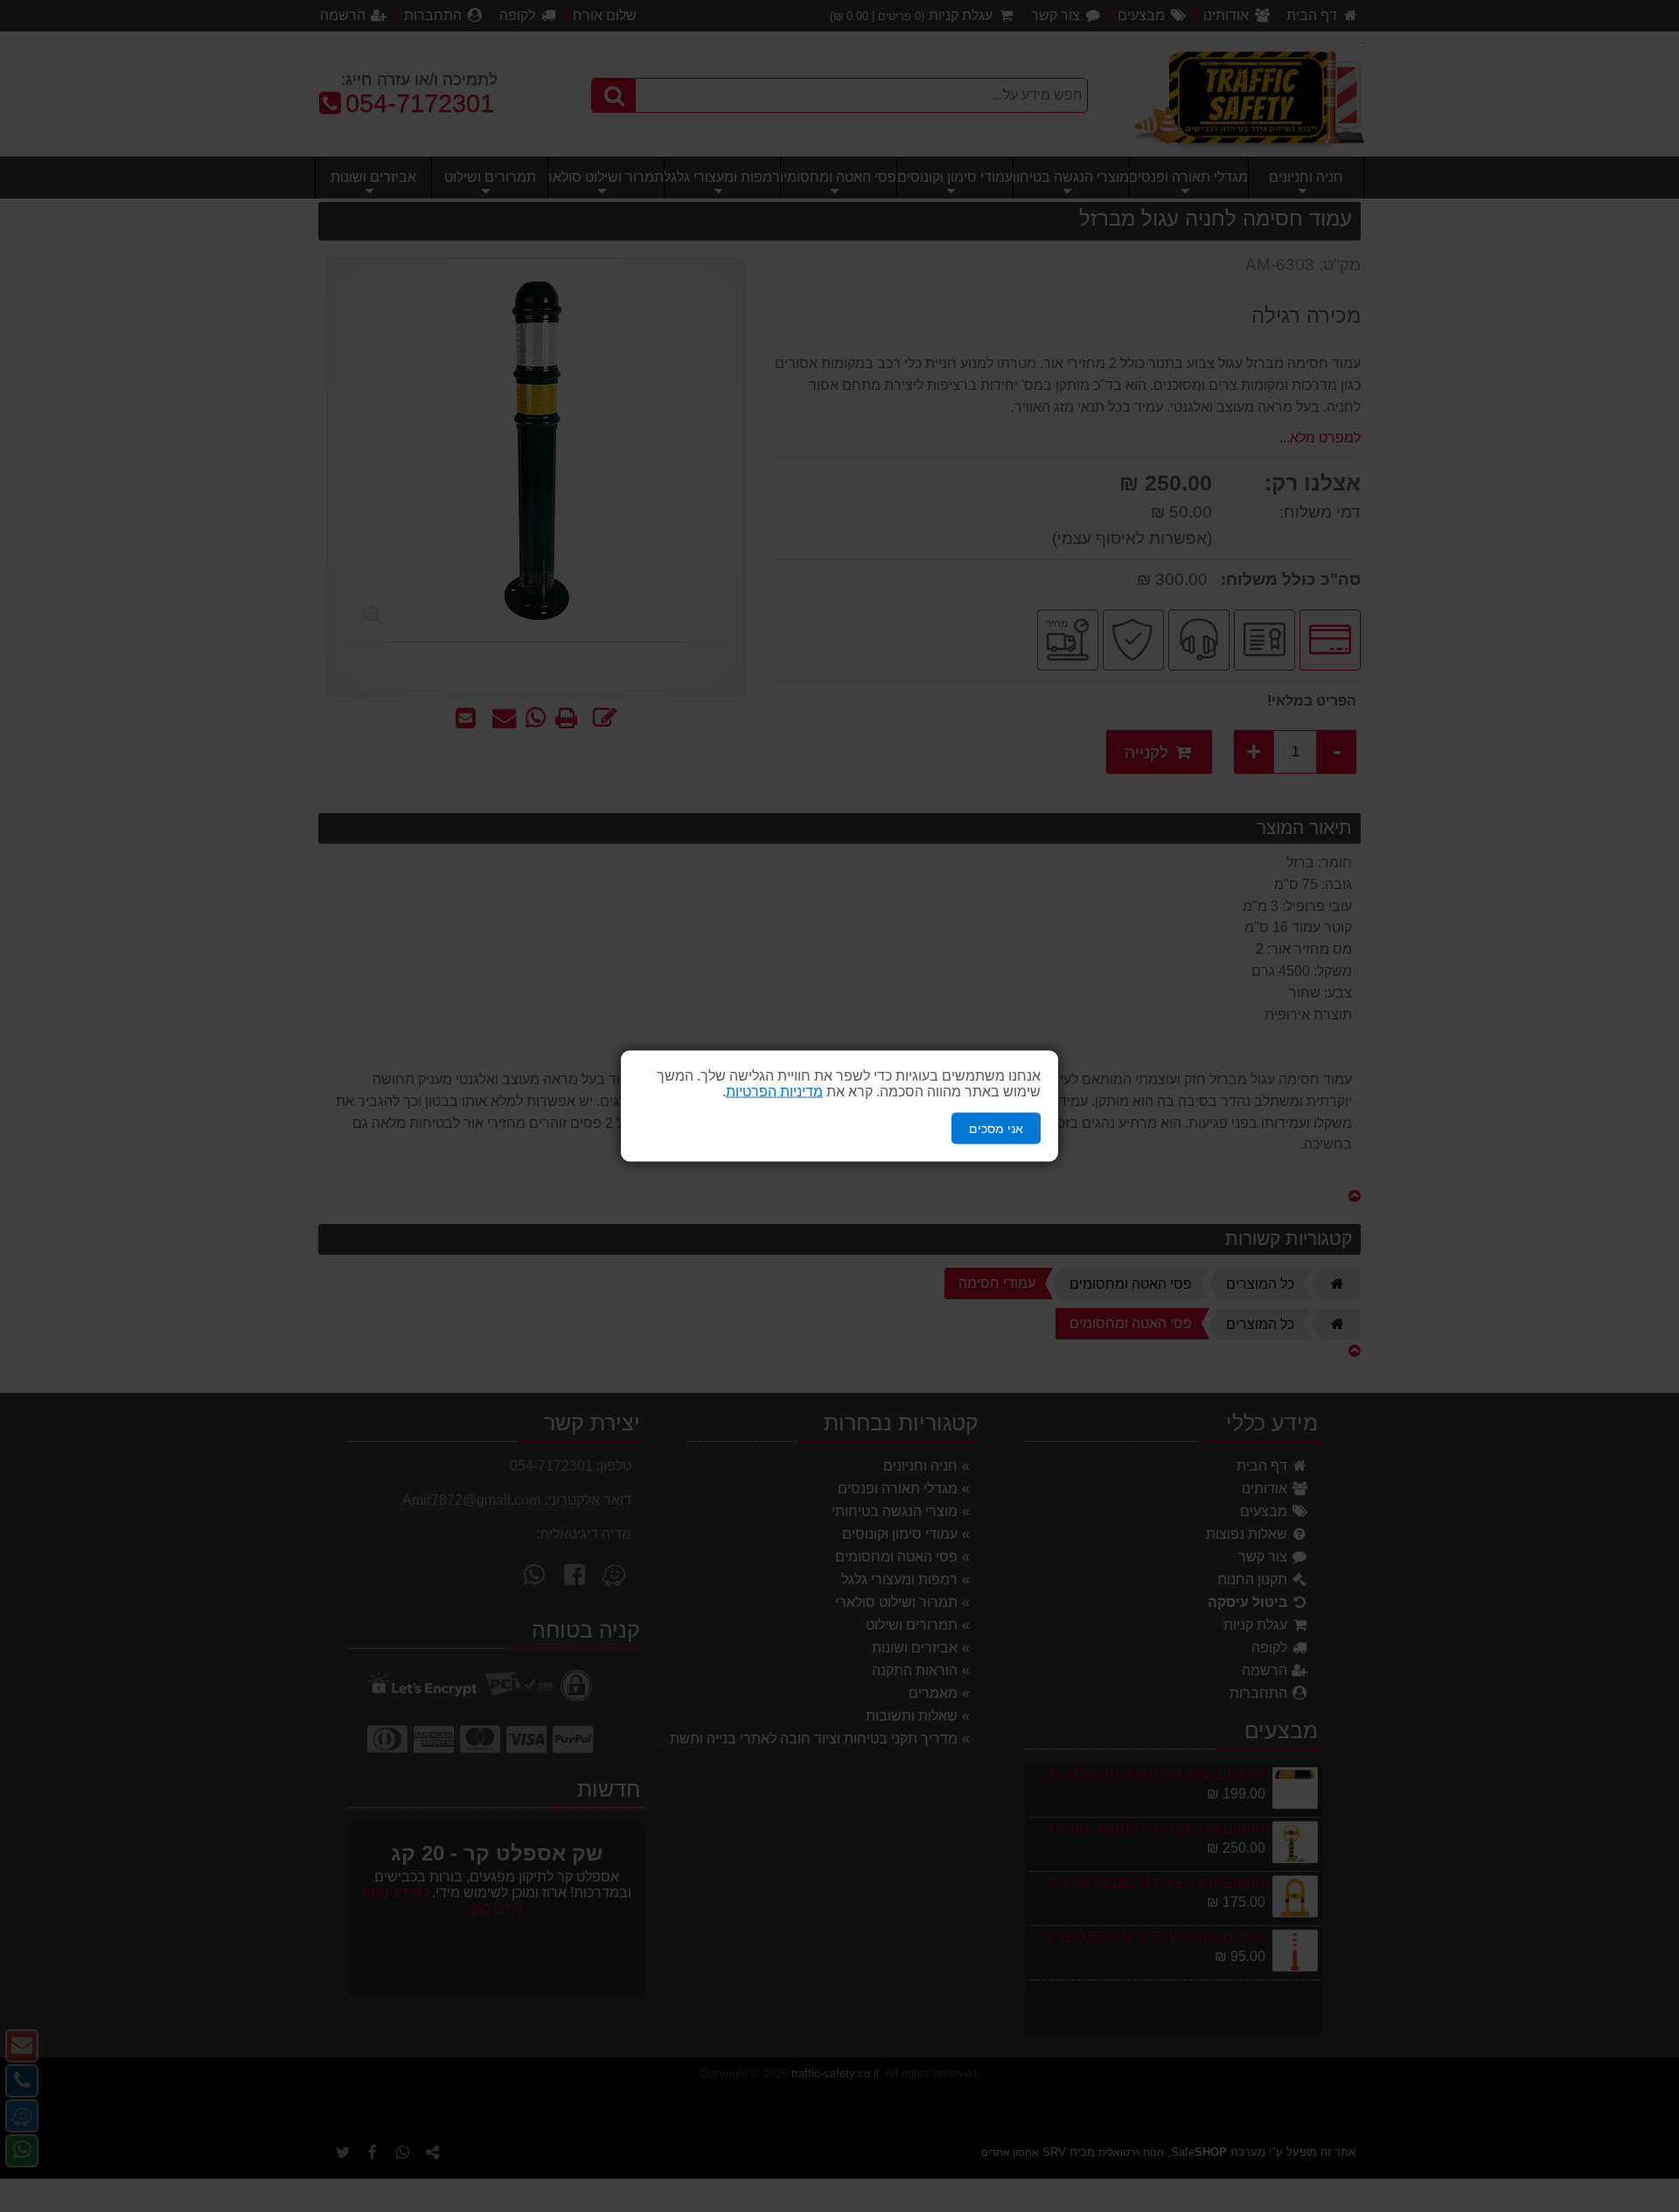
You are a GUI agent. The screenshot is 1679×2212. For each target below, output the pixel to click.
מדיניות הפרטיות (774, 1091)
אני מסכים (996, 1128)
